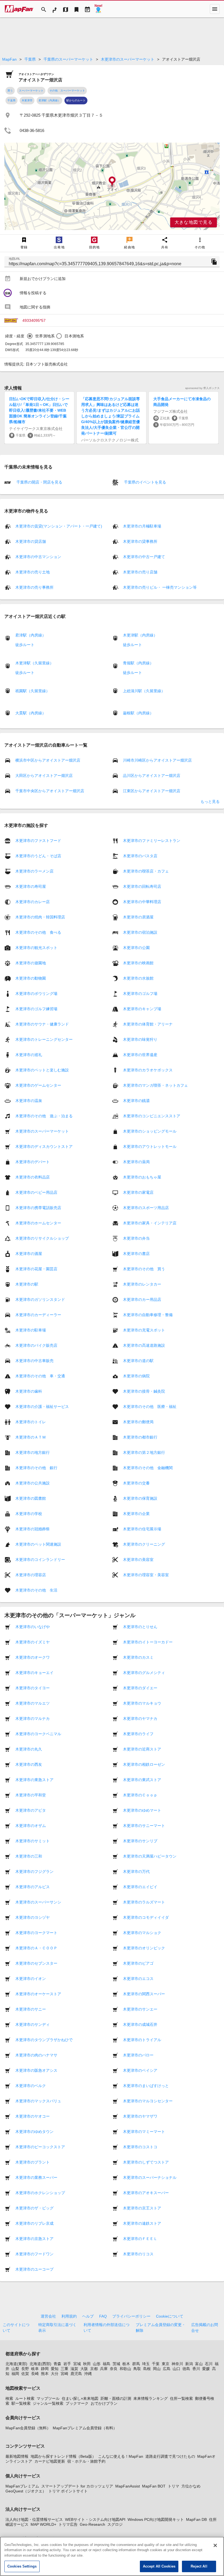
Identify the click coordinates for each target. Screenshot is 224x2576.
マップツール (48, 2398)
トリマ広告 (68, 2524)
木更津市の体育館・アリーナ (148, 1024)
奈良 (114, 2369)
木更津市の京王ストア (142, 2208)
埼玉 (146, 2364)
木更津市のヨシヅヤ (33, 1917)
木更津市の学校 (29, 1514)
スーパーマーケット (31, 91)
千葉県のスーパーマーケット (68, 59)
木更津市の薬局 (136, 1162)
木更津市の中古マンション (38, 557)
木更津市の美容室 (138, 1560)
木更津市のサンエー (140, 2009)
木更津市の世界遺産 (140, 1055)
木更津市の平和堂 (31, 1795)
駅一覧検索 (21, 2403)
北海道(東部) (16, 2364)
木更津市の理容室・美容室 (146, 1575)
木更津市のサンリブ (140, 1841)
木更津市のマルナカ (33, 1719)
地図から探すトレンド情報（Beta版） (63, 2456)
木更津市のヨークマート (36, 1933)
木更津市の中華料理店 (142, 902)
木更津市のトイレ (31, 1422)
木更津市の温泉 (29, 1101)
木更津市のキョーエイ (34, 1673)
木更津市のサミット (33, 1841)
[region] (112, 186)
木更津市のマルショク (142, 1933)
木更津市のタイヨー (33, 1688)
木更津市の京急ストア (34, 2239)
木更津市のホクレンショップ (40, 2193)
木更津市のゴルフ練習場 (36, 1009)
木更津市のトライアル (142, 2040)
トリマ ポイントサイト (68, 2491)
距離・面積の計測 (116, 2398)
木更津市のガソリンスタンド (40, 1299)
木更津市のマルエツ (33, 1703)
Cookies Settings (22, 2566)
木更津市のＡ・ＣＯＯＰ (36, 1948)
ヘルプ (88, 2316)
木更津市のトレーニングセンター (44, 1039)
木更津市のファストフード (38, 841)
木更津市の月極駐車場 (142, 526)
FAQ (103, 2316)
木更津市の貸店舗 (31, 541)
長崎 (35, 2374)
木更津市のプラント (33, 2162)
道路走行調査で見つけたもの (170, 2456)
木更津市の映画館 (138, 963)
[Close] (215, 2545)
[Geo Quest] (98, 9)
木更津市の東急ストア (34, 1780)
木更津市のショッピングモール (150, 1131)
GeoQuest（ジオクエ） (26, 2491)
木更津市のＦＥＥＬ (140, 2239)
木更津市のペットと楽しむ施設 (42, 1070)
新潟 (189, 2364)
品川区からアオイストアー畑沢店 (152, 776)
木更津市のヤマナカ (140, 1719)
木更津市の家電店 (138, 1192)
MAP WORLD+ (43, 2524)
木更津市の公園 (136, 948)
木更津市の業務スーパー (36, 2177)
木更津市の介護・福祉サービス (42, 1407)
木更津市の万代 (136, 1871)
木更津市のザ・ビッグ (34, 2208)
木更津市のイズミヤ (33, 1642)
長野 (25, 2369)
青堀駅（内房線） (138, 663)
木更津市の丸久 (29, 1749)
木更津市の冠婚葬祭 (33, 1529)
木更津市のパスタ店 (140, 856)
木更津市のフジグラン (34, 1871)
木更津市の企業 (136, 1514)
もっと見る (210, 801)
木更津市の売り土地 (33, 572)
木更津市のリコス (138, 2254)
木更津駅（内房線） (140, 635)
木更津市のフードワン (34, 2254)
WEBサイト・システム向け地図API (95, 2519)
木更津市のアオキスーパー (146, 2193)
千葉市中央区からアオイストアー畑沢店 (50, 791)
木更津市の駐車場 (31, 1330)
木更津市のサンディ (33, 2024)
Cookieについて (170, 2316)
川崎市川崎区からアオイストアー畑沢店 (157, 760)
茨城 (116, 2364)
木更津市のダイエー (140, 1688)
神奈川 (177, 2364)
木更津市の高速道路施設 (144, 1345)
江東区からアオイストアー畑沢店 (152, 791)
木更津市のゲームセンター (38, 1085)
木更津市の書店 (136, 1254)
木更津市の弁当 (136, 1238)
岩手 (67, 2364)
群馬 (136, 2364)
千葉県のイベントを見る (145, 482)
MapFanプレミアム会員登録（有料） (85, 2428)
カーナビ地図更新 (50, 2461)
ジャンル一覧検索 (48, 2403)
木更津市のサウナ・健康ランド (42, 1024)
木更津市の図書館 (31, 1498)
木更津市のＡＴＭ (31, 1437)
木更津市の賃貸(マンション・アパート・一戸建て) (59, 526)
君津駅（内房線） (49, 100)
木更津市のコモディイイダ (146, 1917)
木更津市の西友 (29, 1764)
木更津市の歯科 (29, 1391)
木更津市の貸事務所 (140, 541)
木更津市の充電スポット (144, 1330)
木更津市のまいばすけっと (146, 2086)
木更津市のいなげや (33, 1627)
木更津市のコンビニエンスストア (152, 1116)
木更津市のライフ (138, 1734)
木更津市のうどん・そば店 (38, 856)
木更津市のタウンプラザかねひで (44, 2040)
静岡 (45, 2369)
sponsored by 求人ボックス (202, 388)
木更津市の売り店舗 (140, 572)
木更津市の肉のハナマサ (36, 2055)
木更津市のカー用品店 (142, 1299)
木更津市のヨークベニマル (38, 1734)
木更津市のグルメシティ (144, 1673)
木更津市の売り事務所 (34, 587)
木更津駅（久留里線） (34, 663)
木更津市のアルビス (33, 1887)
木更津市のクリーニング (144, 1544)
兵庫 (104, 2369)
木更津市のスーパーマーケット (128, 59)
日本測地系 (74, 336)
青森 (57, 2364)
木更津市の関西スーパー (144, 1994)
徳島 (186, 2369)
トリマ (173, 2486)
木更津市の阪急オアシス (36, 2070)
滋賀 (74, 2369)
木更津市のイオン (31, 1979)
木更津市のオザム (31, 1826)
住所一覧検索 (181, 2398)
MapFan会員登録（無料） (28, 2428)
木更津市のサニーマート (144, 1826)
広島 (167, 2369)
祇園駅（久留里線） (33, 691)
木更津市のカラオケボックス (148, 1070)
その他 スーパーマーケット (67, 91)
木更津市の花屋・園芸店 (36, 1269)
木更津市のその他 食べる (38, 932)
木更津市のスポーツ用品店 (146, 1208)
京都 (94, 2369)
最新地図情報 (17, 2456)
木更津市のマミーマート (144, 2132)
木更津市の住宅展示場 (142, 1529)
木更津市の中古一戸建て (144, 557)
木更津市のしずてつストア (146, 2162)
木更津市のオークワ (33, 1657)
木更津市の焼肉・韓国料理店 (40, 917)
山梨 (15, 2369)
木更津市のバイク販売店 (36, 1345)
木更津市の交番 (136, 1483)
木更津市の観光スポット (36, 948)
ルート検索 (25, 2398)
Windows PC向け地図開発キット (156, 2519)
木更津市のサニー (31, 2009)
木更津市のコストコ (140, 2147)
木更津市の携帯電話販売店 (38, 1208)
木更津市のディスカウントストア (44, 1146)
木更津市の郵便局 (138, 1422)
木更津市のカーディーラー (38, 1315)
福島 (107, 2364)
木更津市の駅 (27, 1284)
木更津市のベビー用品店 (36, 1192)
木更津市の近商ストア (142, 1749)
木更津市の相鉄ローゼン (144, 1764)
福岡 (15, 2374)
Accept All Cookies (159, 2566)
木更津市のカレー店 (33, 902)
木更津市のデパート (33, 1162)
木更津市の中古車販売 (34, 1361)
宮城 (77, 2364)
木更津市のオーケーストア (38, 1994)
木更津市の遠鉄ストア (142, 2223)
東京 (166, 2364)
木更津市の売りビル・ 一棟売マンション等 (160, 587)
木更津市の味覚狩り (140, 1039)
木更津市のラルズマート (144, 1902)
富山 (199, 2364)
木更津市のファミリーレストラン (152, 841)
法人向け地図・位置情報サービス (34, 2519)
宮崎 (64, 2374)
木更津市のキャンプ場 (142, 1009)
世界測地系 (45, 336)
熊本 (45, 2374)
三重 (64, 2369)
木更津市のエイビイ (140, 1887)
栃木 (126, 2364)
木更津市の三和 (29, 1856)
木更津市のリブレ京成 (34, 2223)
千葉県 (30, 59)
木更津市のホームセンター (38, 1223)
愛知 (55, 2369)
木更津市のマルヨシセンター (148, 2101)
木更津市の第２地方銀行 (144, 1452)
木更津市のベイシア (140, 2070)
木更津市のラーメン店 (34, 871)
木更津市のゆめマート (142, 1810)
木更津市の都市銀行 (140, 1437)
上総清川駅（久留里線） (144, 691)
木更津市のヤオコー (33, 2116)
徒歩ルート (25, 645)
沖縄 (88, 2374)
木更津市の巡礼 (29, 1055)
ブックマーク (77, 2403)
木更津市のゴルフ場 (140, 994)
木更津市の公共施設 (33, 1483)
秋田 (87, 2364)
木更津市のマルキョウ (142, 1703)
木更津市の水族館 (138, 978)
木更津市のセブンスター (36, 1963)
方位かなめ (191, 2486)
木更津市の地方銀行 (33, 1452)
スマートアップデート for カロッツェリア (77, 2486)
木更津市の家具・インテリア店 (150, 1223)
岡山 (157, 2369)
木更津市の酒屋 (29, 1254)
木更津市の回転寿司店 (142, 886)
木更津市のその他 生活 (36, 1590)
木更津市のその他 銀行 (36, 1468)
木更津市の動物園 (31, 978)
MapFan (9, 59)
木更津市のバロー (138, 2055)
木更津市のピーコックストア (40, 2147)
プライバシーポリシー (131, 2316)
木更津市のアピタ (31, 1810)
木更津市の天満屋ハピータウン (150, 1856)
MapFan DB (196, 2519)
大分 (55, 2374)
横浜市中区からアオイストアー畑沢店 (48, 760)
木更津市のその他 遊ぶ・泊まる (44, 1116)
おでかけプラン (104, 2403)
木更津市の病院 (136, 1376)
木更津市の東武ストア (142, 1780)
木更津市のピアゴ (138, 1963)
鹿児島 (76, 2374)
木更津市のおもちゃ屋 (142, 1177)
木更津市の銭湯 (136, 1101)
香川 (196, 2369)
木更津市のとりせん (140, 1627)
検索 (9, 2398)
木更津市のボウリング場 (36, 994)
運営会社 (48, 2316)
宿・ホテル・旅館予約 (86, 2461)
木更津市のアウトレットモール (150, 1146)
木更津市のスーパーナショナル (150, 2177)
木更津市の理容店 (31, 1575)
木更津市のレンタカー (142, 1284)
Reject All (199, 2566)
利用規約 (69, 2316)
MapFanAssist (128, 2486)
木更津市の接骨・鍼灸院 (144, 1391)
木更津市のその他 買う (144, 1269)
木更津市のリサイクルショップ (42, 1238)
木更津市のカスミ (138, 1657)
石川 (209, 2364)
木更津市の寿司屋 (31, 886)
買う (10, 91)
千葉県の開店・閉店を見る (39, 482)
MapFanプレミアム (22, 2486)
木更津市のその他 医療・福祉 (150, 1407)
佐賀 (25, 2374)
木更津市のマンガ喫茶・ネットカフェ (155, 1085)
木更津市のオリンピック (144, 1948)
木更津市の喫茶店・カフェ (146, 871)
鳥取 (137, 2369)
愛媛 (206, 2369)
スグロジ (115, 2524)
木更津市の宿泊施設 (140, 932)
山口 (176, 2369)
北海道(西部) (40, 2364)
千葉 (156, 2364)
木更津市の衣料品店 (33, 1177)
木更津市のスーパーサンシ (38, 1902)
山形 (97, 2364)
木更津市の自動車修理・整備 (148, 1315)
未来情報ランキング (151, 2398)
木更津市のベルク (31, 2086)
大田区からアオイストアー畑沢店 (44, 776)
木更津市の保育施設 (140, 1498)
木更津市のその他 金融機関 (148, 1468)
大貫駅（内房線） (31, 713)
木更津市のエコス (138, 1979)
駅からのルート (76, 100)
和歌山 (125, 2369)
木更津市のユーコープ (34, 2269)
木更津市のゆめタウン (34, 2132)
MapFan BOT (154, 2486)
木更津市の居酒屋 (138, 917)
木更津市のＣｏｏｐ (140, 1795)
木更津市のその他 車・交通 (40, 1376)
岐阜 (35, 2369)
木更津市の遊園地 (31, 963)
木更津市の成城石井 (140, 2024)
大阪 (84, 2369)
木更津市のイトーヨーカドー (148, 1642)
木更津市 (27, 100)
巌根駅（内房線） (138, 713)
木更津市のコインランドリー (40, 1560)
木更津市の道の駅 (138, 1361)
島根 (147, 2369)
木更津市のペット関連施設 (38, 1544)
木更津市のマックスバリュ (38, 2101)
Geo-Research (92, 2524)
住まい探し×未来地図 (80, 2398)
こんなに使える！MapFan (121, 2456)
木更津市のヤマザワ (140, 2116)
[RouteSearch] (55, 9)
